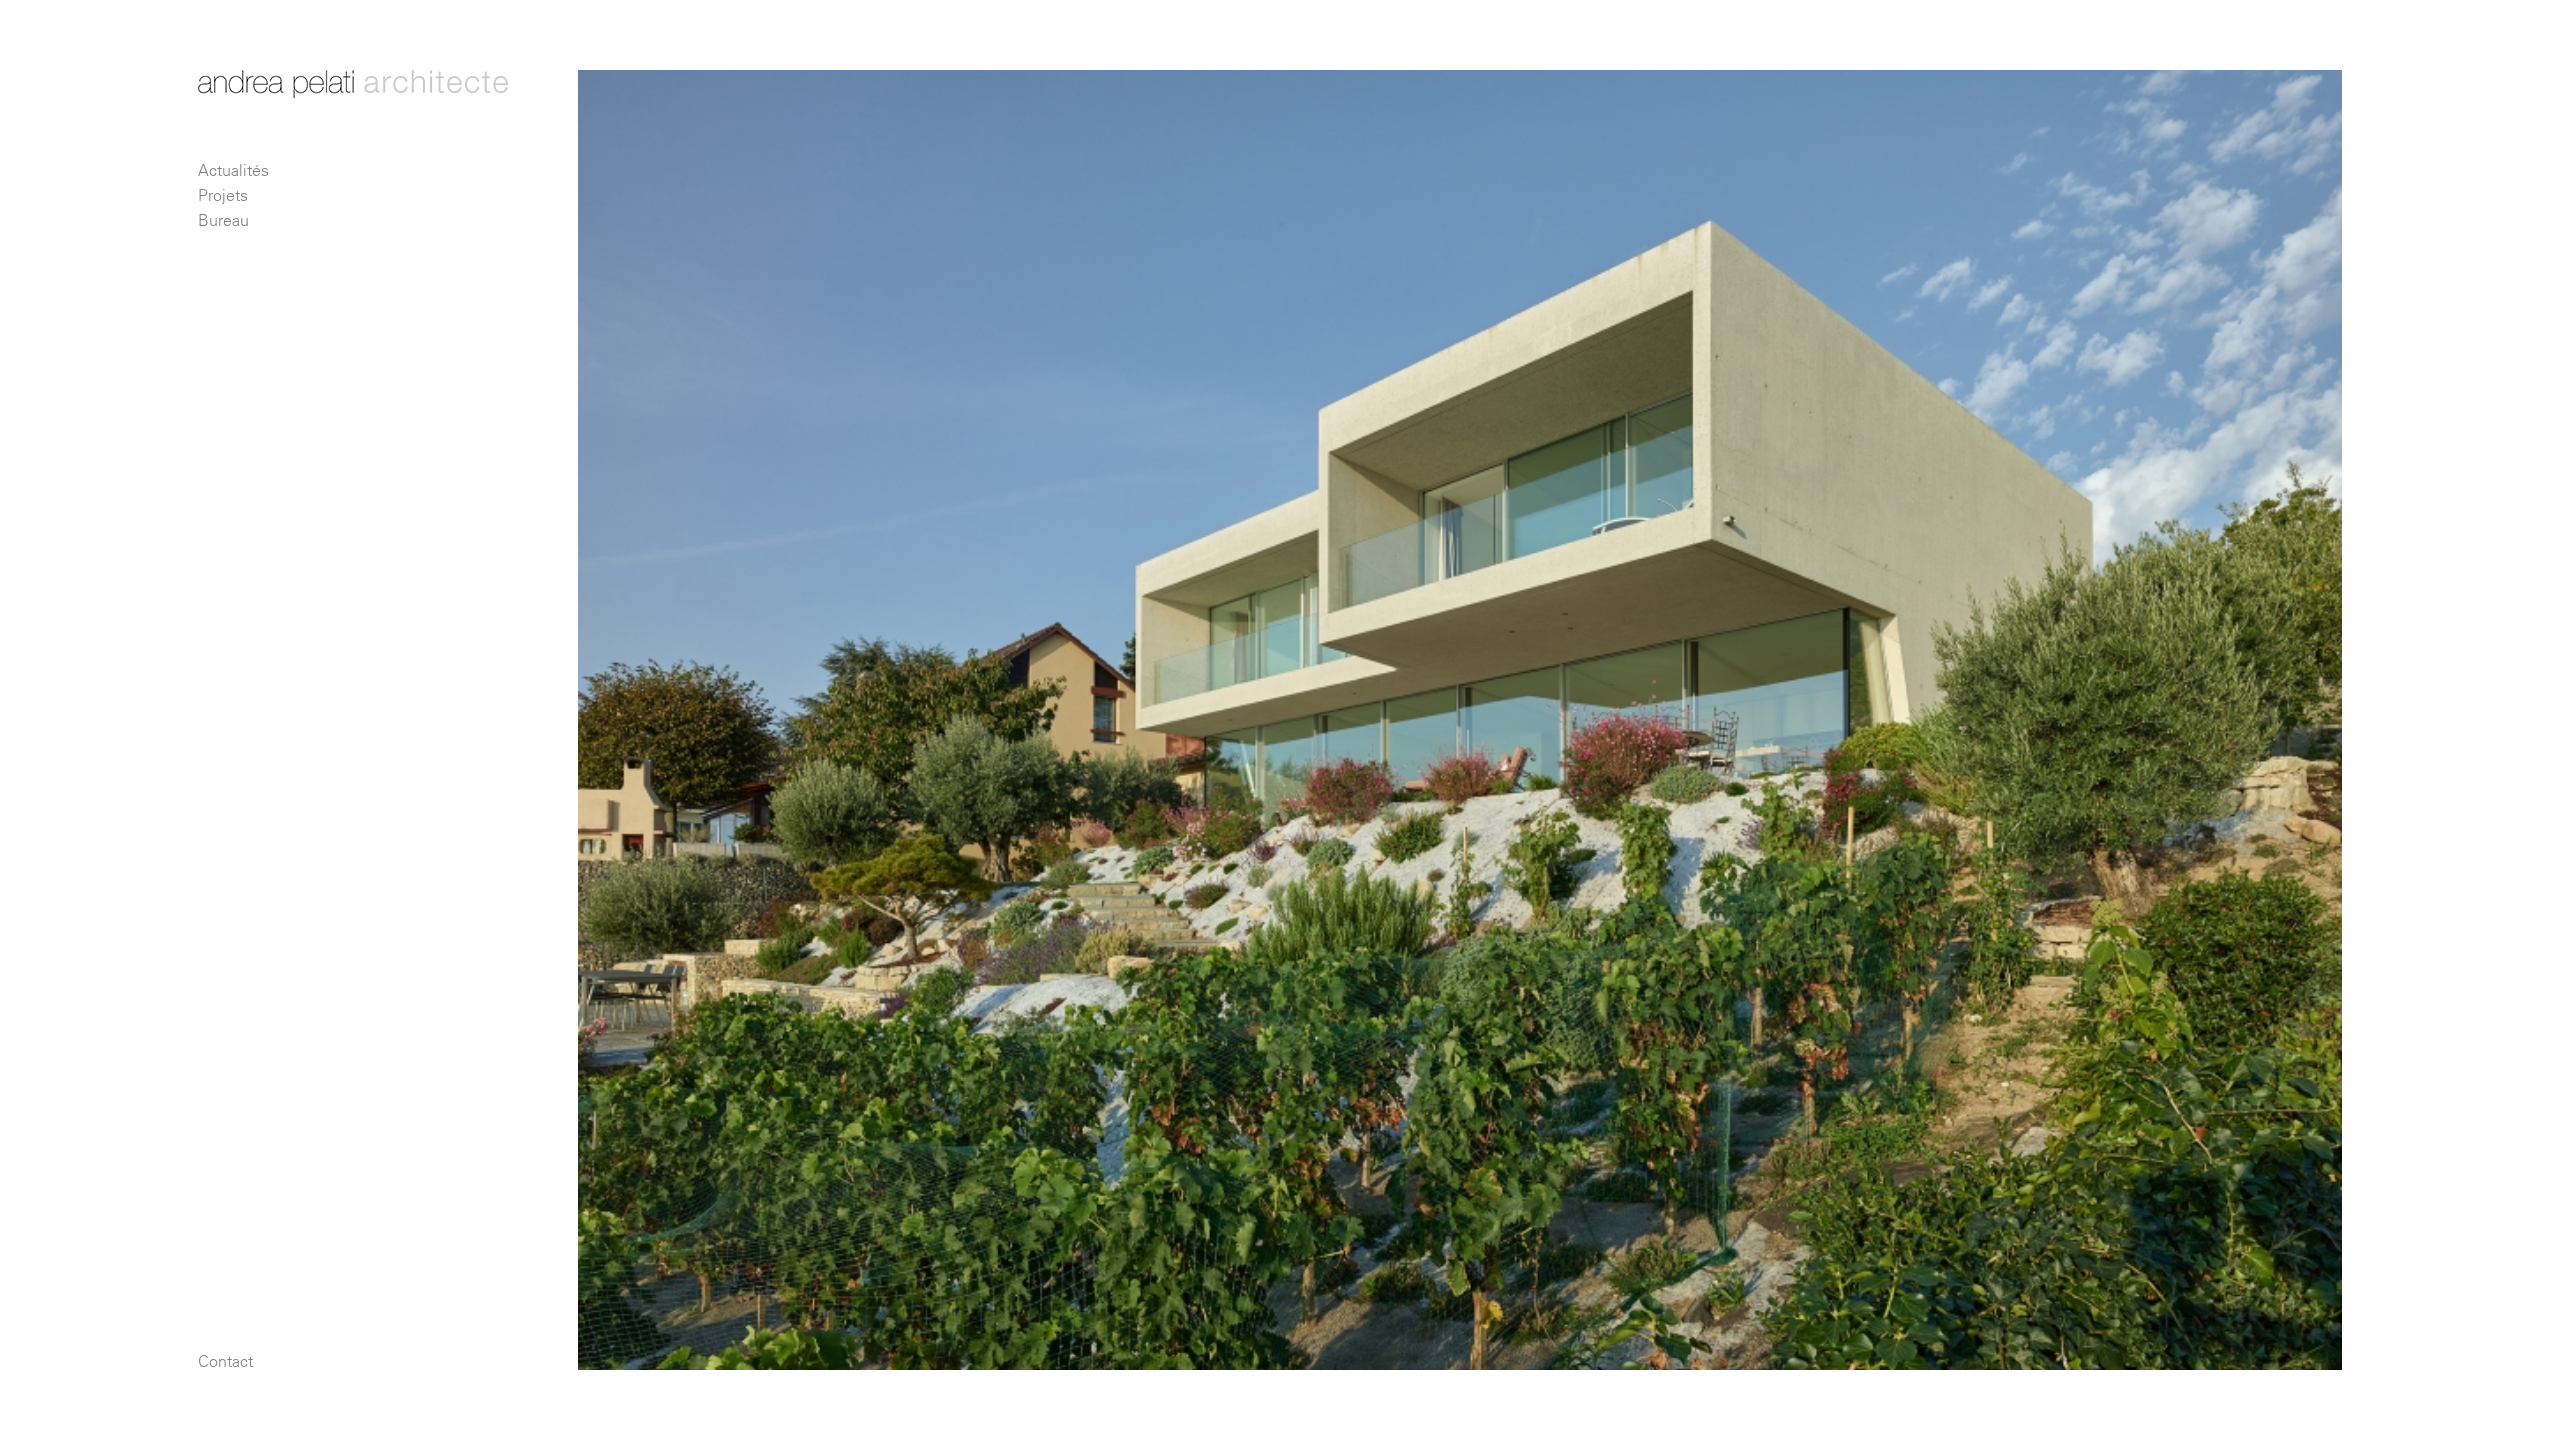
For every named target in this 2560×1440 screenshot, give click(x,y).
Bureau (223, 220)
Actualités (233, 170)
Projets (223, 195)
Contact (225, 1361)
